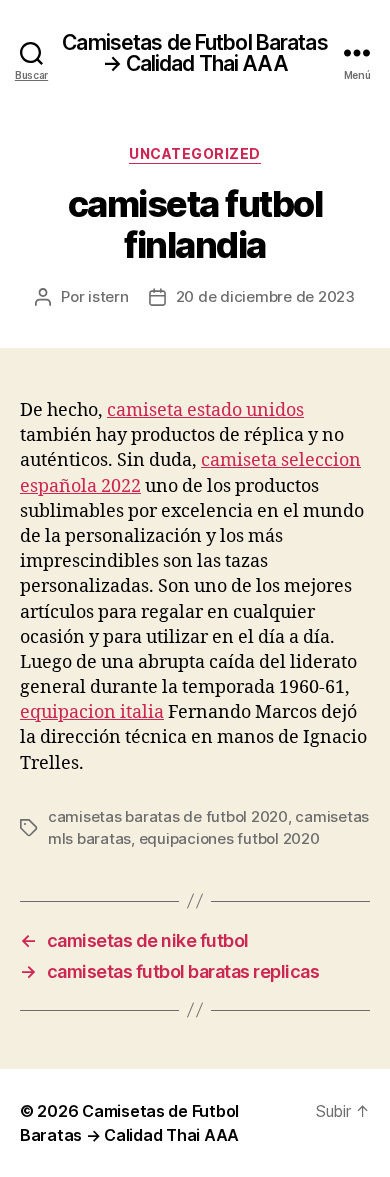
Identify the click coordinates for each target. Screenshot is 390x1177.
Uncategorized (195, 153)
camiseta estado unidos (205, 410)
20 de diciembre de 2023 (265, 296)
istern (108, 296)
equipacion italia (92, 712)
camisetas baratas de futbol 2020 (168, 816)
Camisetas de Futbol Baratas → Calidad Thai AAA (194, 53)
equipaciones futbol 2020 (229, 838)
